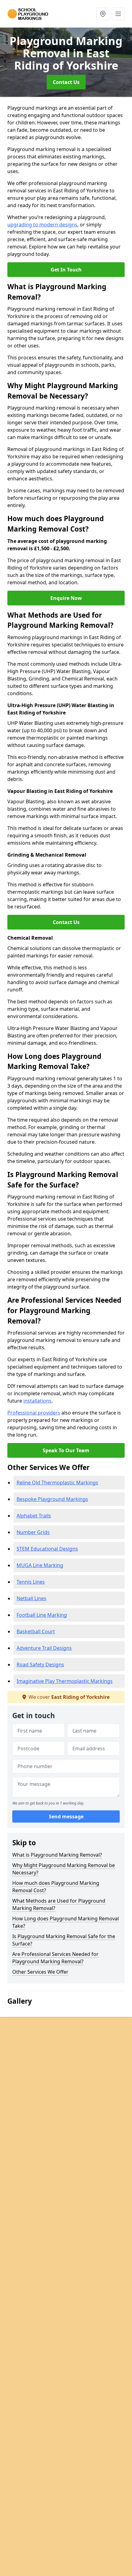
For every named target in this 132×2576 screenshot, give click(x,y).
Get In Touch (66, 270)
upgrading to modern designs (42, 225)
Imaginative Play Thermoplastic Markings (65, 1681)
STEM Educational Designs (47, 1549)
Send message (66, 1816)
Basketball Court (36, 1631)
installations (37, 1401)
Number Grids (33, 1532)
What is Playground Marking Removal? (57, 1855)
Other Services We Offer (40, 1972)
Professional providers (34, 1413)
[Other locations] (103, 14)
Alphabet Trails (34, 1516)
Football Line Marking (42, 1615)
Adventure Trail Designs (44, 1648)
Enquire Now (66, 598)
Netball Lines (31, 1598)
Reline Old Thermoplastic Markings (57, 1483)
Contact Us (66, 82)
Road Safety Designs (40, 1665)
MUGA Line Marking (40, 1565)
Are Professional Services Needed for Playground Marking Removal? (55, 1958)
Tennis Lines (31, 1582)
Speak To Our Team (66, 1450)
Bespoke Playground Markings (52, 1499)
